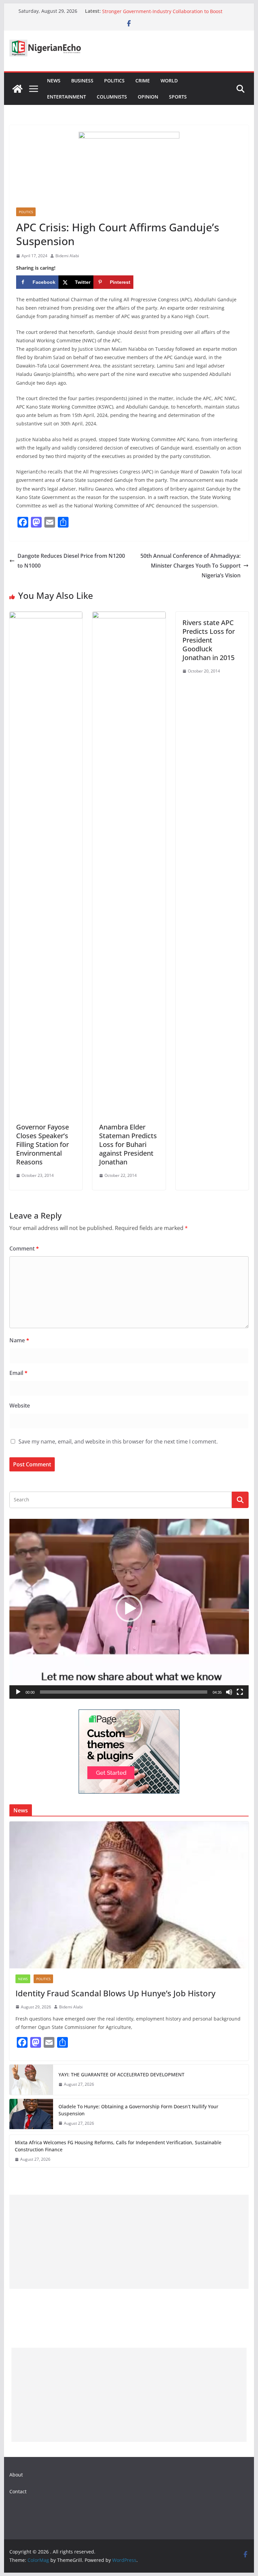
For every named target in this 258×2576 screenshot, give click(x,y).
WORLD (169, 81)
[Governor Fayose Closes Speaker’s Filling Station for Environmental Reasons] (46, 616)
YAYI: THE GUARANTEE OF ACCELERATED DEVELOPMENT (121, 2074)
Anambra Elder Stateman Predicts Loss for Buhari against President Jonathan (128, 1144)
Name (19, 1340)
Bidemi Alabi (67, 256)
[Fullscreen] (240, 1692)
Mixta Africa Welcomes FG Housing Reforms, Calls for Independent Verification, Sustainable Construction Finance (118, 2146)
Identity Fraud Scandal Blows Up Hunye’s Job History (115, 1993)
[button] (129, 1609)
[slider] (124, 1692)
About (16, 2475)
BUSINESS (82, 81)
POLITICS (114, 81)
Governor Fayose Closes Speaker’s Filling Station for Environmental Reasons (42, 1144)
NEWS (54, 81)
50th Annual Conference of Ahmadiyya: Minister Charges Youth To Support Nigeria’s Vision (190, 566)
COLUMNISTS (112, 97)
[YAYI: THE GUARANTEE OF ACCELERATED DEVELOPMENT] (31, 2080)
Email (18, 1373)
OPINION (148, 97)
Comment (24, 1248)
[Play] (18, 1692)
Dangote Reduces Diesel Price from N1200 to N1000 (71, 561)
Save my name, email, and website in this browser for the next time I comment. (118, 1441)
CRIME (143, 81)
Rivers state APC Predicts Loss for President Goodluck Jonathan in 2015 (209, 640)
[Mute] (229, 1692)
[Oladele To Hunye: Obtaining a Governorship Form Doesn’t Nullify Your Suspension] (31, 2115)
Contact (18, 2491)
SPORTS (178, 97)
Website (20, 1406)
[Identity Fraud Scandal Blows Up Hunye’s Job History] (129, 1895)
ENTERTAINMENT (67, 97)
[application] (129, 1609)
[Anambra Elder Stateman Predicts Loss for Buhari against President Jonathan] (129, 616)
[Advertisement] (129, 2242)
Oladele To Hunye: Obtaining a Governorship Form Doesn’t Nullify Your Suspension (138, 2110)
